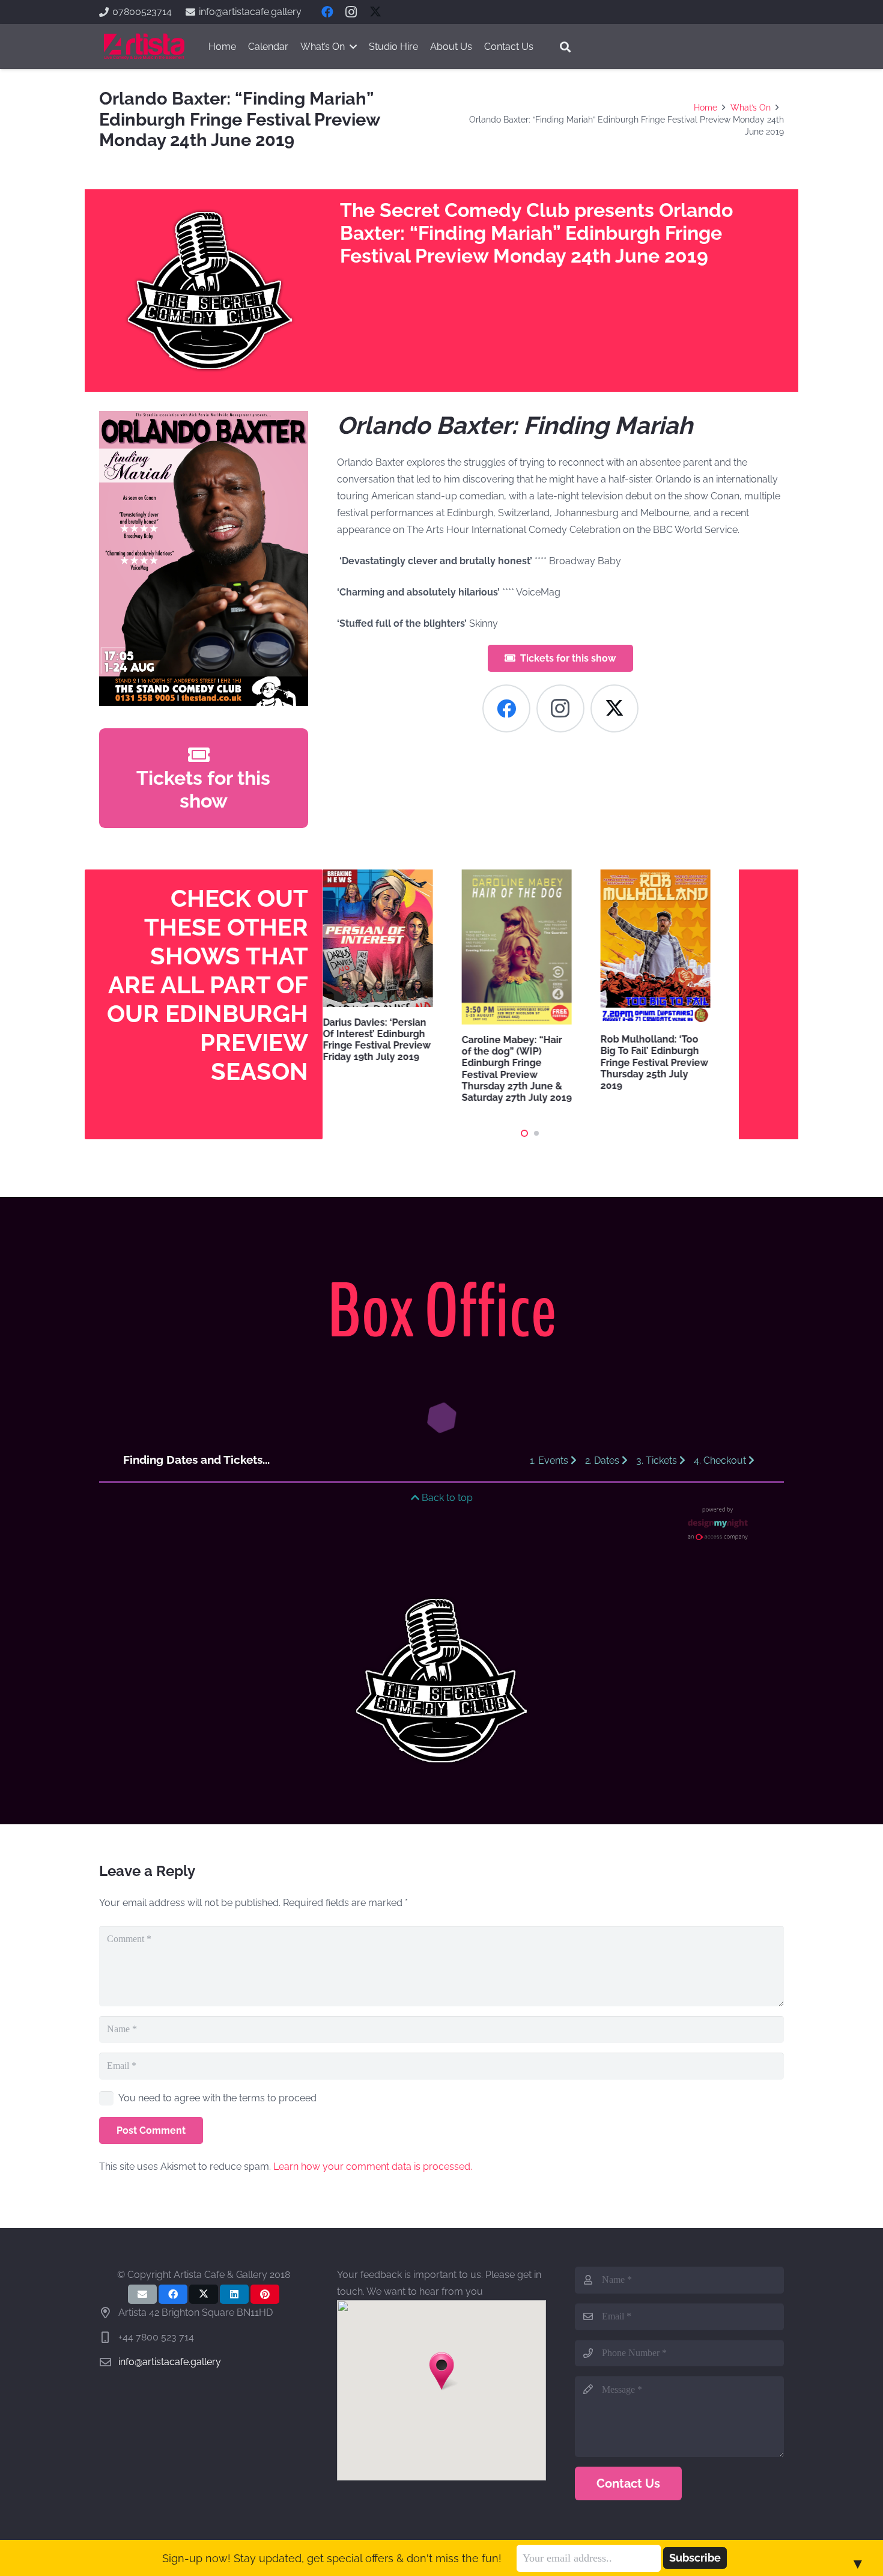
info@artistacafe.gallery (170, 2362)
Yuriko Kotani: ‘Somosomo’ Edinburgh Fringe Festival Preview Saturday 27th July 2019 (716, 1039)
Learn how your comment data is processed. (373, 2166)
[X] (375, 12)
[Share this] (173, 2294)
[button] (565, 47)
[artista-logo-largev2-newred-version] (144, 47)
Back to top (446, 1498)
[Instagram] (351, 12)
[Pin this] (265, 2294)
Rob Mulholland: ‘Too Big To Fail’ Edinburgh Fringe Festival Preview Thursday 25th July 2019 (576, 1062)
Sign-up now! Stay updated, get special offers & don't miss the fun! (332, 2558)
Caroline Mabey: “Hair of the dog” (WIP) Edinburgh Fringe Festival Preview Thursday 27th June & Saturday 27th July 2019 (439, 1069)
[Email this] (142, 2294)
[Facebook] (327, 12)
